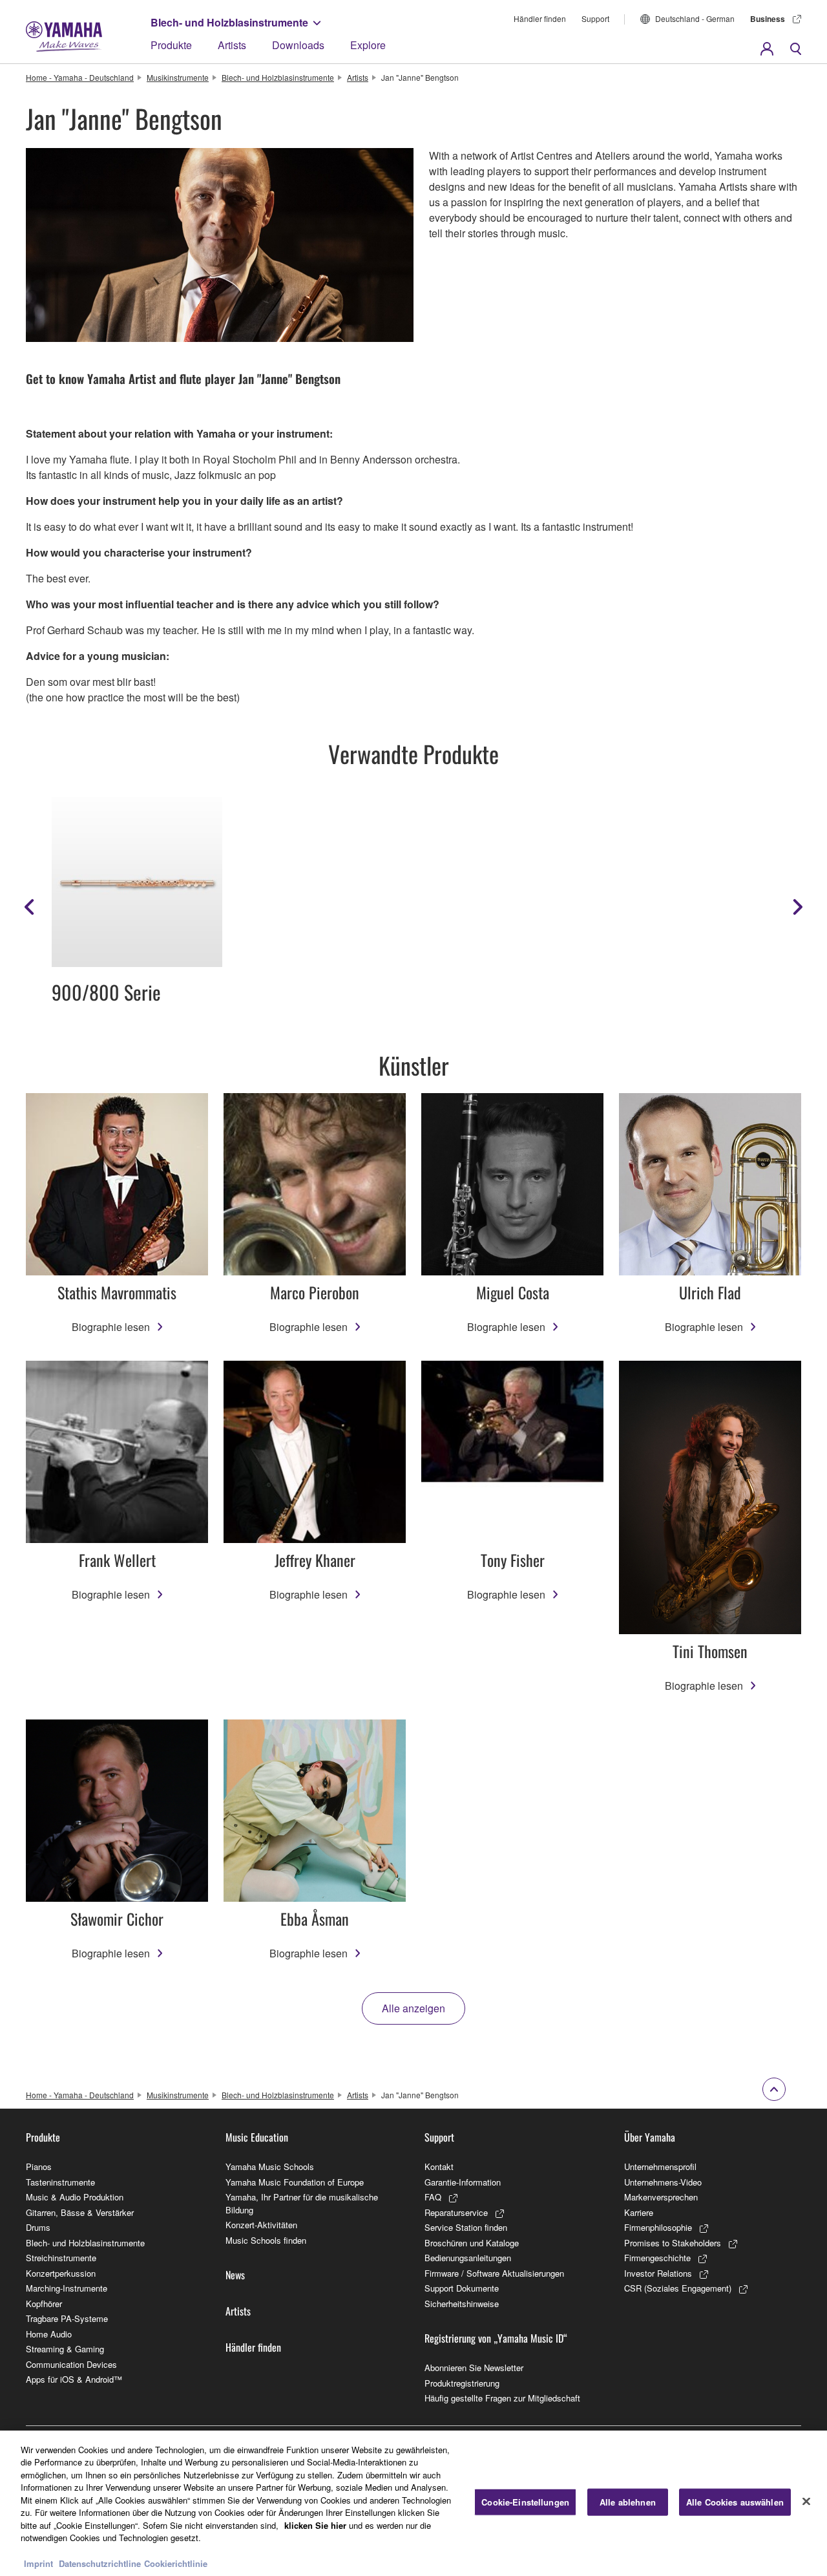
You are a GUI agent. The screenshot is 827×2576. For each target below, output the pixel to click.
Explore (368, 45)
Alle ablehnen (628, 2502)
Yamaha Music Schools (270, 2166)
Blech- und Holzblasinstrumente (229, 22)
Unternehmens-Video (663, 2182)
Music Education (257, 2137)
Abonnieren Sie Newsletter (474, 2368)
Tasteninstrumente (60, 2182)
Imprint (38, 2563)
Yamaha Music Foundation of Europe (295, 2182)
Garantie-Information (463, 2182)
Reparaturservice (456, 2212)
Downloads (298, 45)
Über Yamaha (650, 2137)
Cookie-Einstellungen (525, 2502)
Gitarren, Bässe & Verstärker (80, 2212)
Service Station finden (466, 2227)
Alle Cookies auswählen (735, 2502)
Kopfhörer (44, 2304)
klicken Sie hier (315, 2525)
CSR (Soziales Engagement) (678, 2288)
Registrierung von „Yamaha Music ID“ (496, 2338)
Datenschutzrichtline (100, 2563)
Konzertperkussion (61, 2273)
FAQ (433, 2197)
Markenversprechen (661, 2197)
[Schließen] (806, 2502)
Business (768, 19)
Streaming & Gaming (65, 2349)
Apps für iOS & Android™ (74, 2379)
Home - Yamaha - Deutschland (80, 77)
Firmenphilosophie (658, 2227)
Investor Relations (658, 2273)
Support (595, 18)
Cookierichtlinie (176, 2563)
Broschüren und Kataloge (472, 2243)
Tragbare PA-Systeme (67, 2318)
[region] (413, 2503)
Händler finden (540, 18)
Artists (232, 45)
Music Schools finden (266, 2240)
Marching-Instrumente (67, 2288)
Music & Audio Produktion (75, 2197)
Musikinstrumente (178, 77)
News (235, 2275)
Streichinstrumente (61, 2258)
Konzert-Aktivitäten (261, 2225)
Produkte (171, 45)
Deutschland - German (695, 18)
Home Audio (49, 2334)
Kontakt (439, 2166)
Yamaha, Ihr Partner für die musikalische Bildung (302, 2203)
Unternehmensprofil (660, 2166)
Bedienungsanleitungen (468, 2258)
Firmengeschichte (657, 2258)
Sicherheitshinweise (462, 2304)
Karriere (639, 2212)
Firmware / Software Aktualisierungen (494, 2273)
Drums (38, 2227)
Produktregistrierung (462, 2383)
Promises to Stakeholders (673, 2243)
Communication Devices (71, 2364)
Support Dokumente (462, 2288)
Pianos (39, 2166)
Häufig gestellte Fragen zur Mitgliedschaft (502, 2398)
